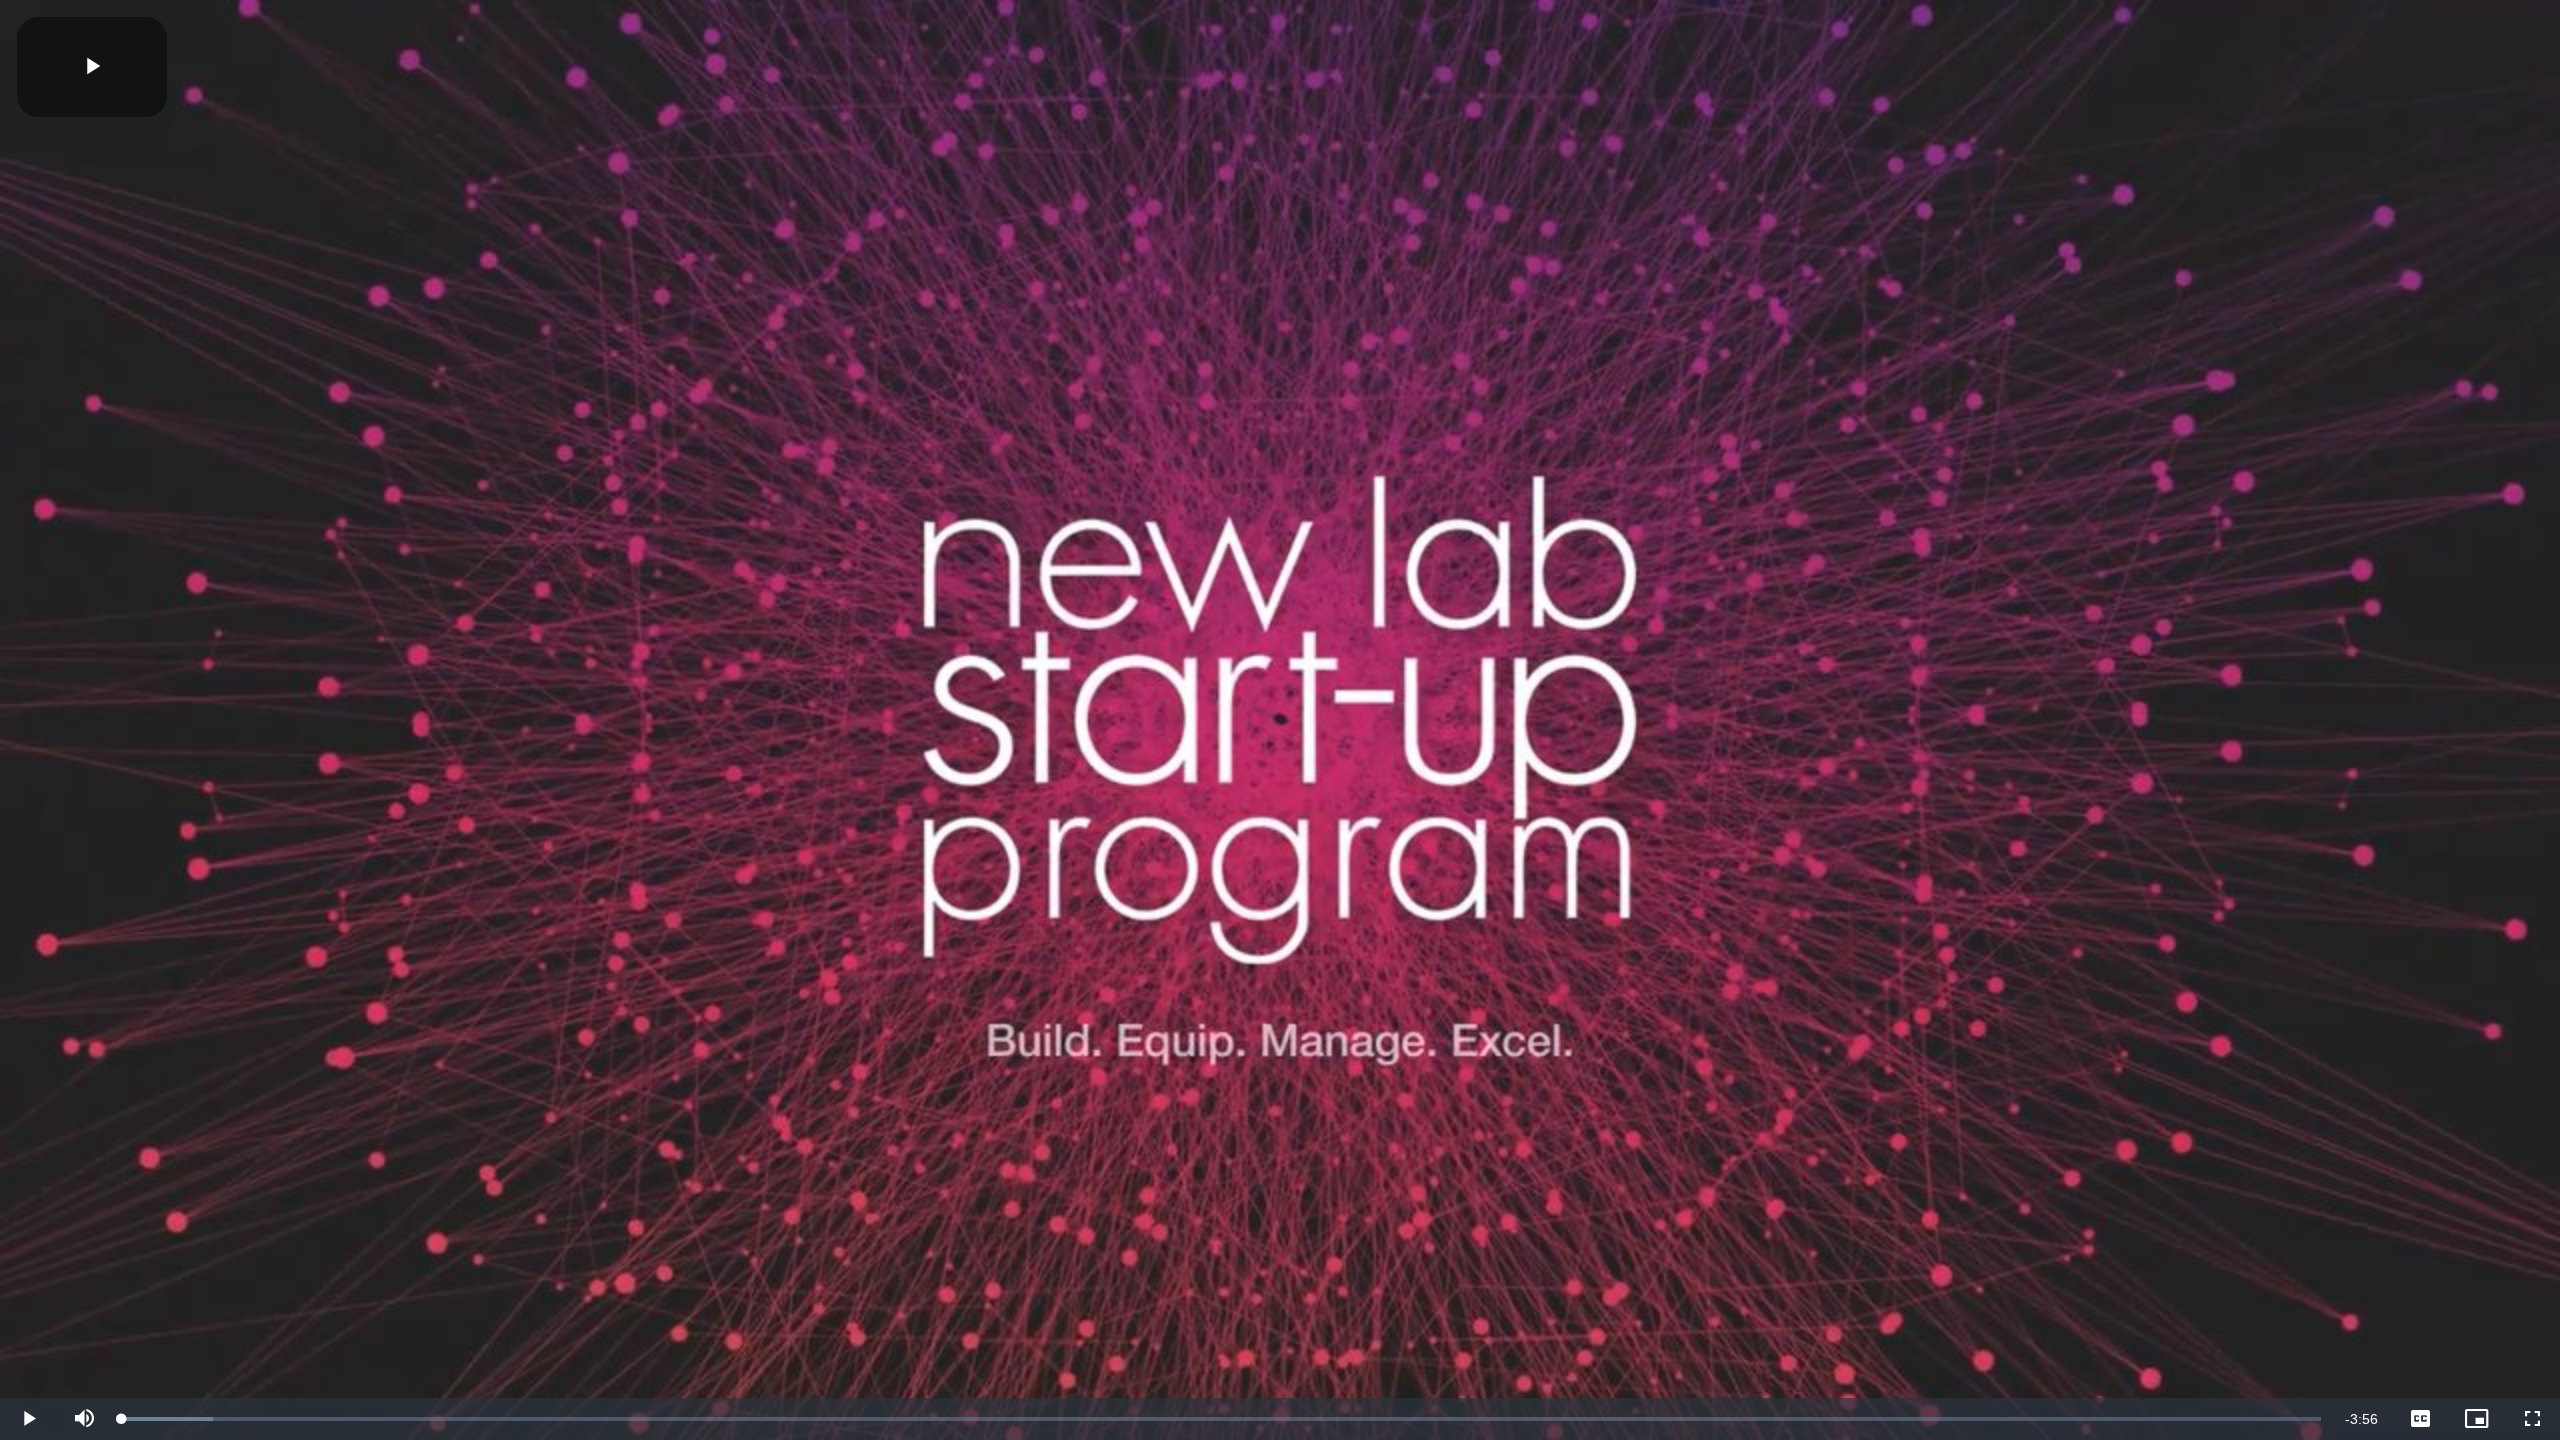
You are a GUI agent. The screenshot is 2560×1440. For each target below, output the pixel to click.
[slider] (1221, 1419)
